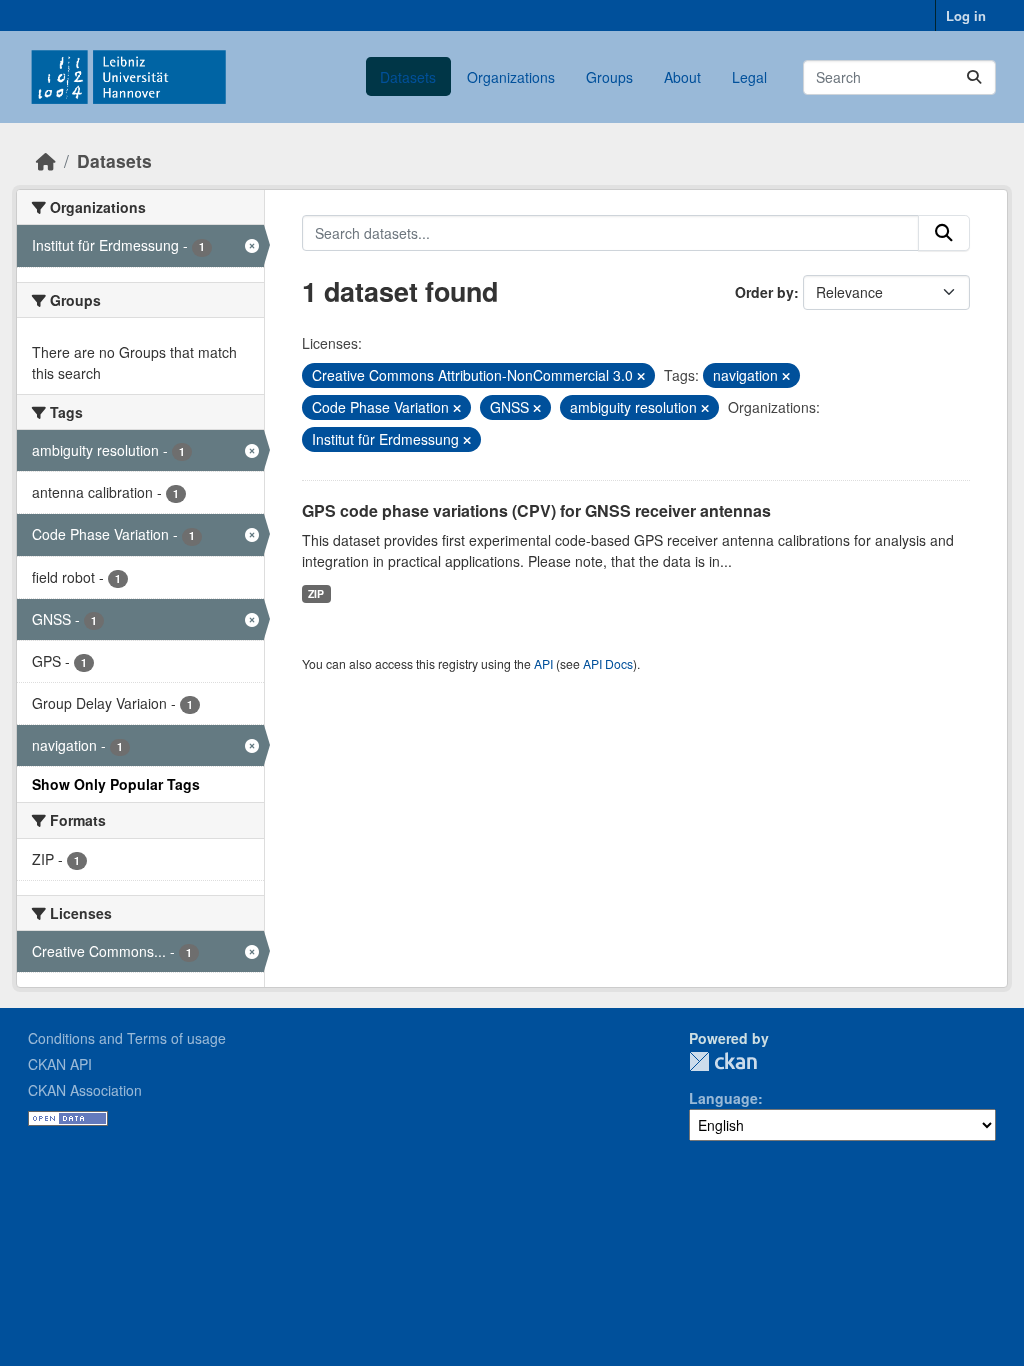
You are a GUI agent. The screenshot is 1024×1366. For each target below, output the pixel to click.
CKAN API (60, 1064)
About (682, 77)
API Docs (608, 663)
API (543, 663)
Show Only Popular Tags (116, 784)
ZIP (316, 593)
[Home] (46, 160)
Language (723, 1098)
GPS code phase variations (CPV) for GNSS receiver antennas (536, 510)
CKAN (723, 1061)
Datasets (408, 77)
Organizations (511, 77)
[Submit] (974, 77)
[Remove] (641, 376)
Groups (609, 77)
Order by (764, 292)
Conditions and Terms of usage (127, 1038)
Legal (749, 77)
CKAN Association (85, 1090)
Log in (966, 15)
